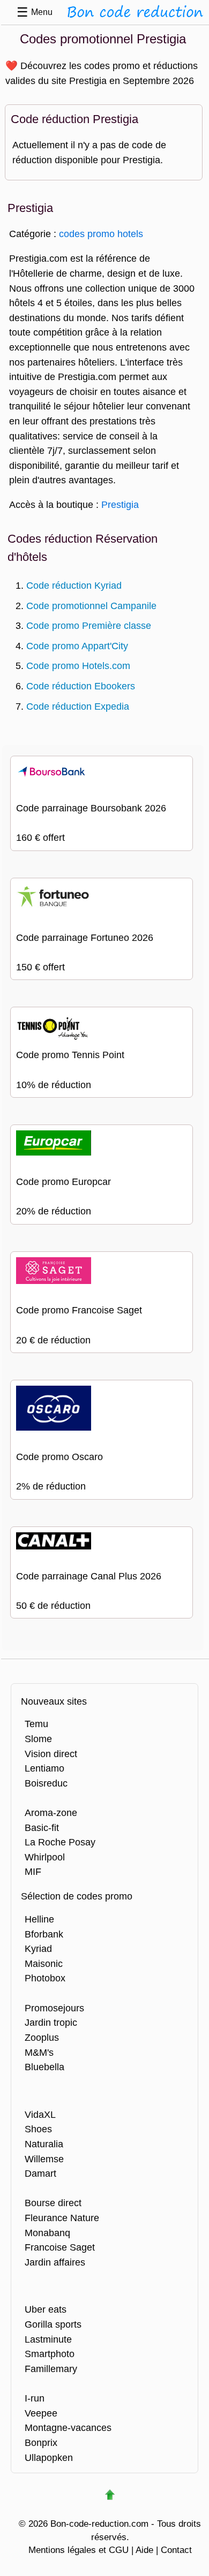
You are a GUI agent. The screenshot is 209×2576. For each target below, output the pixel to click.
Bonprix (41, 2442)
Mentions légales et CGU (79, 2550)
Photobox (45, 1978)
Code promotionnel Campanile (91, 606)
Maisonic (44, 1963)
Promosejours (54, 2008)
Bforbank (44, 1934)
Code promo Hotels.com (78, 666)
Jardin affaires (55, 2262)
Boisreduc (46, 1783)
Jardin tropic (51, 2022)
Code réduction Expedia (78, 706)
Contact (176, 2550)
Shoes (38, 2129)
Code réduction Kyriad (74, 585)
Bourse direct (53, 2203)
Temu (36, 1724)
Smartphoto (50, 2354)
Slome (38, 1739)
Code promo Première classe (89, 625)
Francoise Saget (60, 2247)
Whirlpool (45, 1857)
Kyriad (38, 1948)
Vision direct (51, 1754)
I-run (35, 2398)
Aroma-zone (51, 1813)
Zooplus (42, 2037)
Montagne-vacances (68, 2427)
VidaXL (40, 2114)
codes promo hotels (101, 234)
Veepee (41, 2413)
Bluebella (44, 2067)
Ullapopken (49, 2457)
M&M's (39, 2052)
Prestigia (120, 504)
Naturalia (44, 2144)
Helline (39, 1919)
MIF (33, 1871)
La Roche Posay (60, 1842)
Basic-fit (42, 1827)
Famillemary (51, 2369)
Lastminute (48, 2339)
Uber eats (46, 2309)
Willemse (44, 2159)
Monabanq (47, 2233)
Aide (144, 2550)
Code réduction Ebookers (81, 686)
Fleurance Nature (62, 2218)
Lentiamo (44, 1768)
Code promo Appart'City (77, 646)
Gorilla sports (53, 2324)
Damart (40, 2173)
